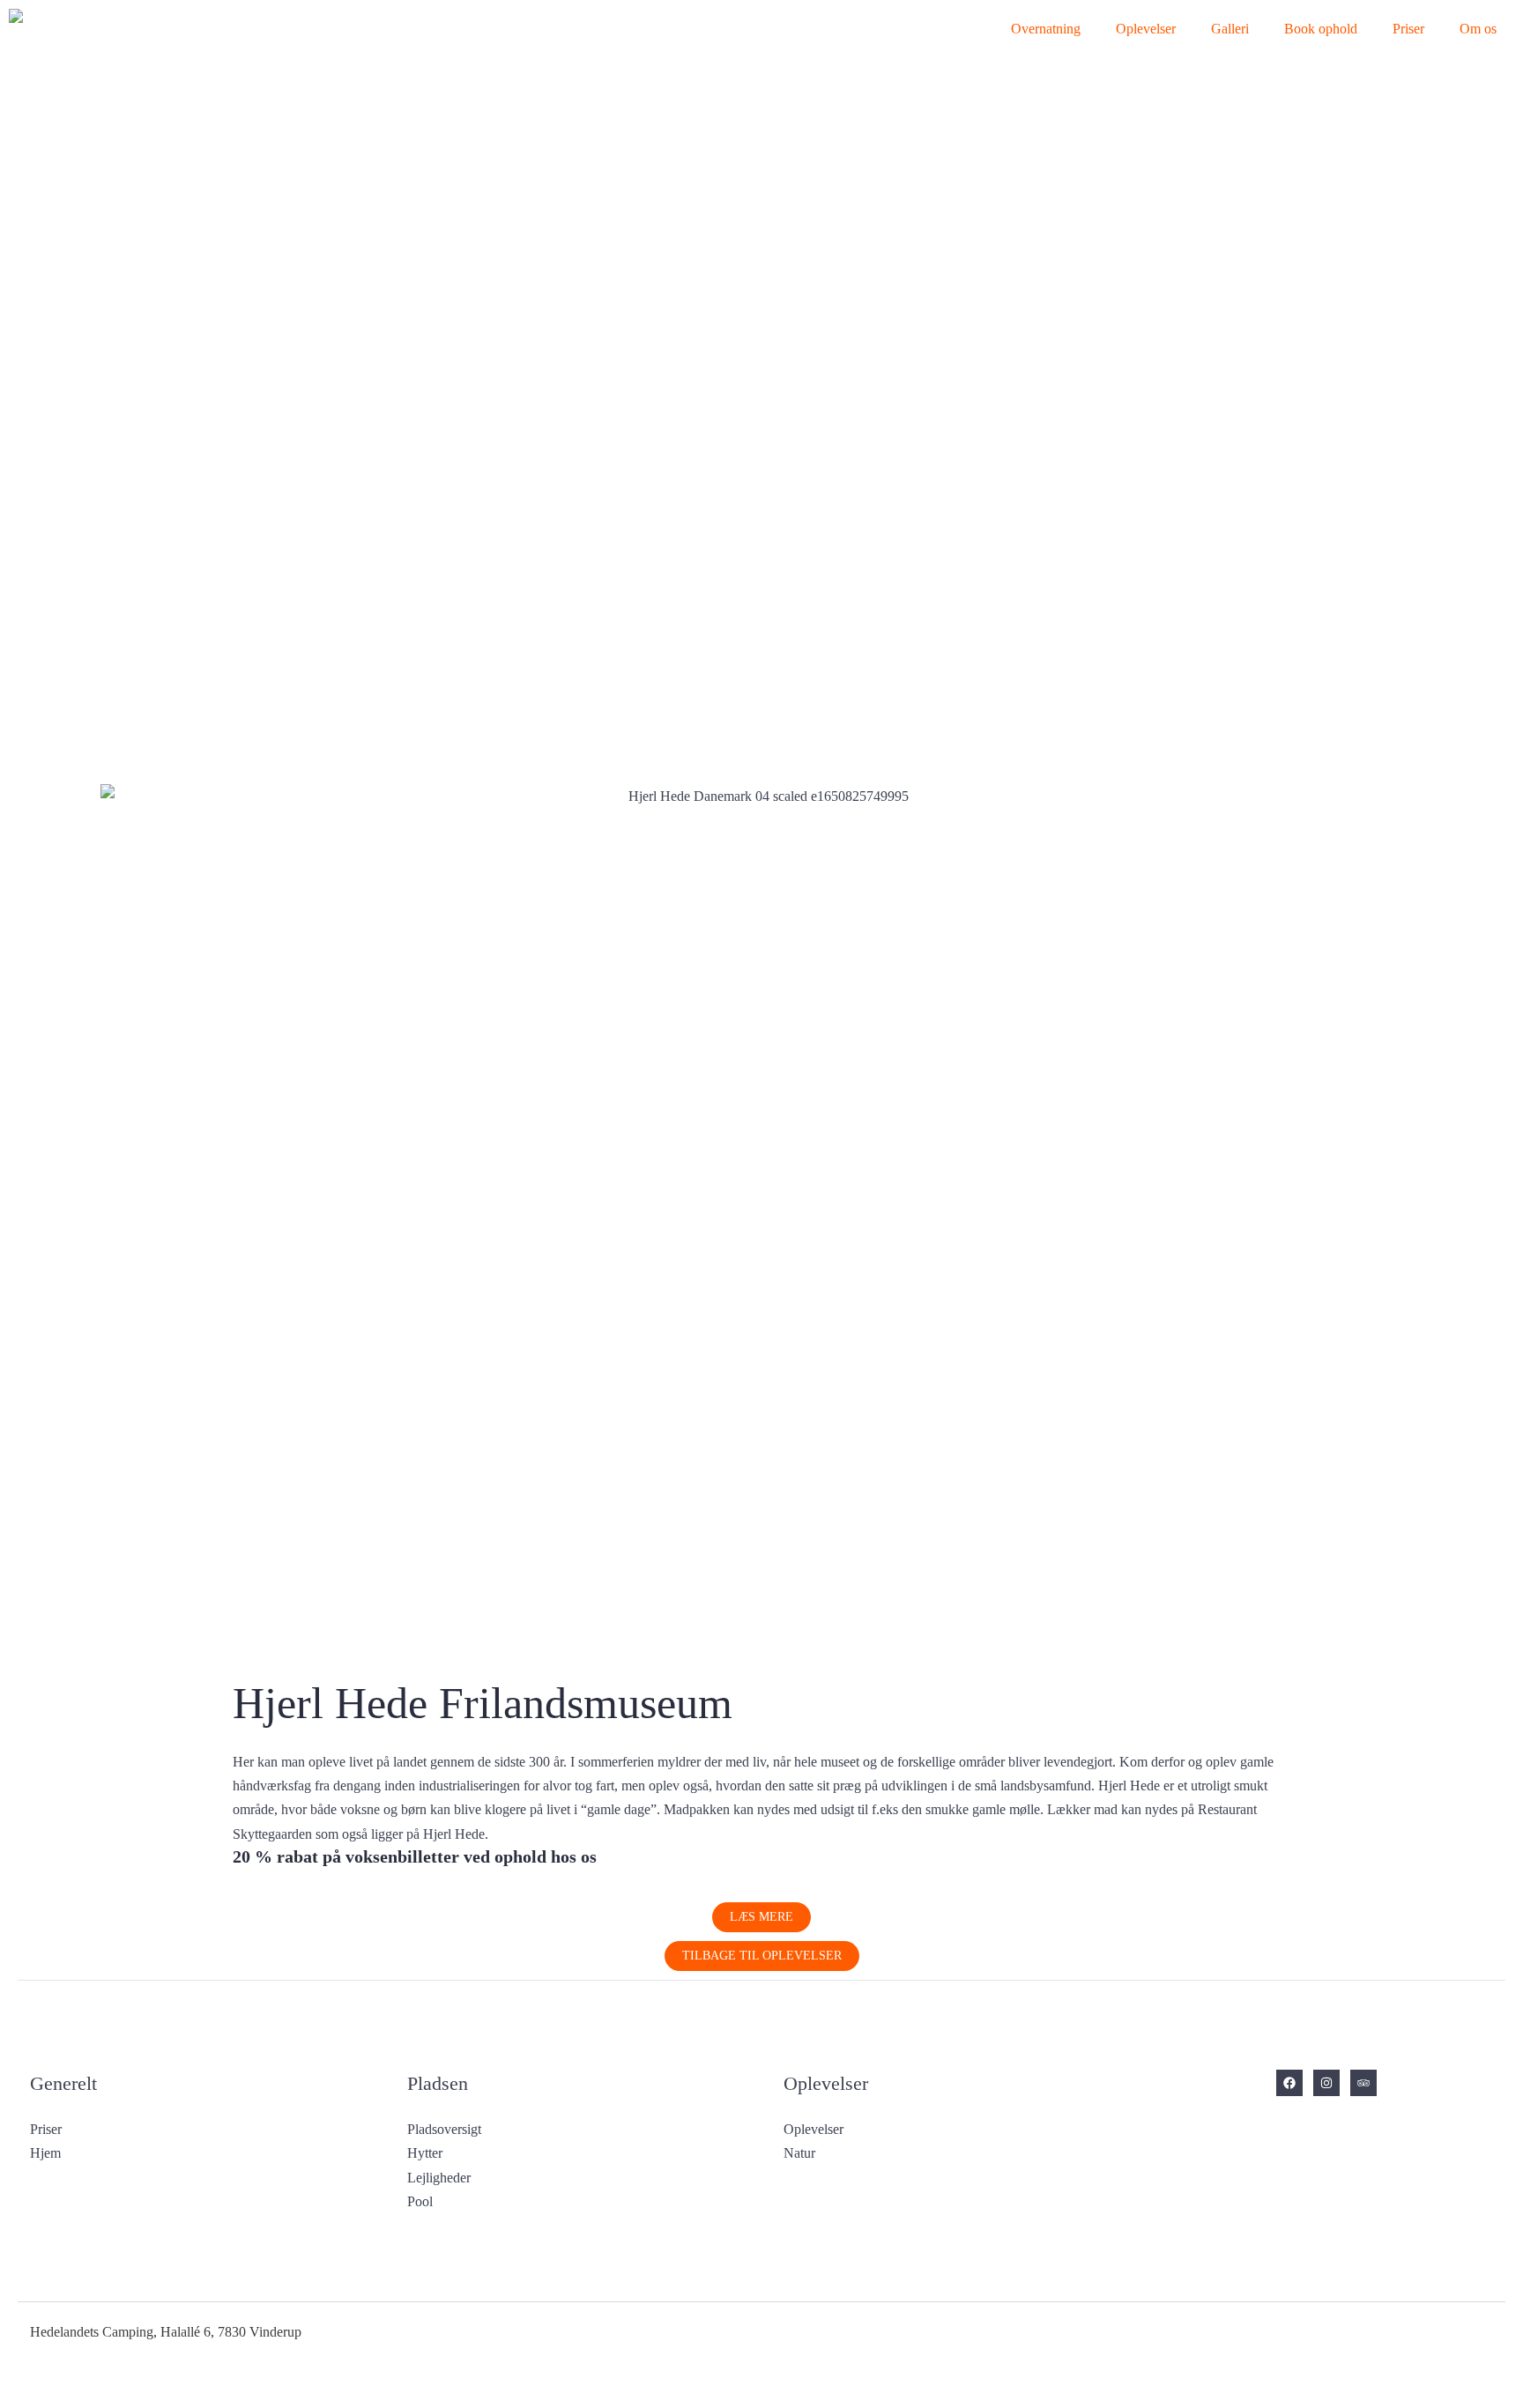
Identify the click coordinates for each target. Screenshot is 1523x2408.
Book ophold (1321, 29)
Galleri (1230, 29)
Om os (1478, 29)
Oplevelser (1146, 29)
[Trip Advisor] (1363, 2083)
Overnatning (1046, 29)
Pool (420, 2201)
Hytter (425, 2153)
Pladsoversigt (444, 2129)
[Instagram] (1326, 2083)
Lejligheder (439, 2178)
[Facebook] (1289, 2083)
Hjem (45, 2153)
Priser (1408, 29)
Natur (799, 2153)
